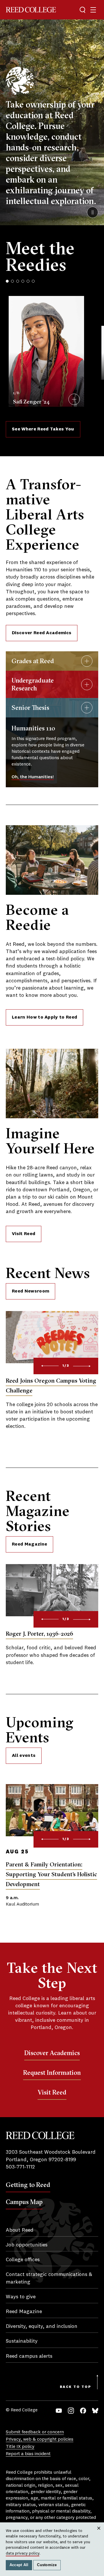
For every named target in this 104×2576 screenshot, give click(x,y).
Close (99, 2534)
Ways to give (21, 2297)
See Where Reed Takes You (43, 429)
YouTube (59, 2411)
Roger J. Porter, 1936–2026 (39, 1634)
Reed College (31, 10)
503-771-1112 (20, 2167)
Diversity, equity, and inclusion (42, 2326)
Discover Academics (52, 2053)
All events (24, 1756)
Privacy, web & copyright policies (40, 2439)
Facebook (83, 2411)
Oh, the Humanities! (33, 777)
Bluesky (95, 2411)
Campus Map (24, 2202)
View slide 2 (12, 281)
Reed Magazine (29, 1544)
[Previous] (50, 1366)
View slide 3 (18, 281)
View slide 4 (23, 281)
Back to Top (76, 2387)
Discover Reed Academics (42, 633)
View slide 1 (7, 281)
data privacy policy (23, 2553)
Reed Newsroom (30, 1291)
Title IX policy (20, 2447)
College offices (23, 2260)
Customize (47, 2565)
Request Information (52, 2073)
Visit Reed (24, 1234)
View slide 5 (28, 281)
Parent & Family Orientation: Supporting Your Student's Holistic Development (51, 1874)
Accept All (19, 2565)
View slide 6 (33, 281)
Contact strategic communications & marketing (49, 2278)
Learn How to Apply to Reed (44, 1017)
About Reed (20, 2230)
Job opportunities (27, 2245)
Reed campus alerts (29, 2356)
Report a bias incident (28, 2454)
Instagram (71, 2411)
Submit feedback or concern (35, 2432)
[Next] (82, 1366)
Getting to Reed (28, 2185)
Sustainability (22, 2341)
